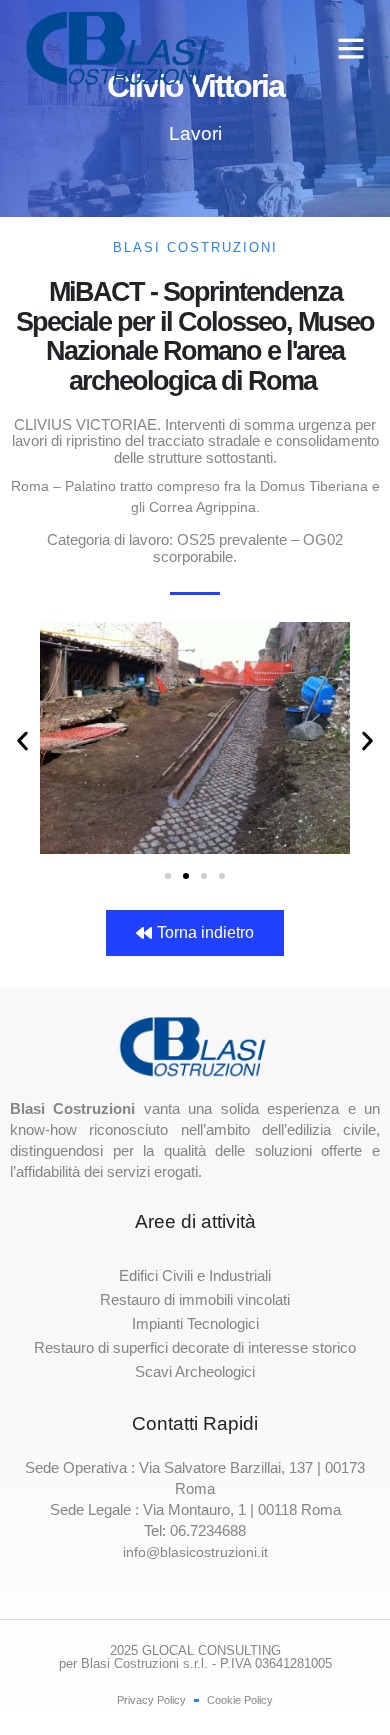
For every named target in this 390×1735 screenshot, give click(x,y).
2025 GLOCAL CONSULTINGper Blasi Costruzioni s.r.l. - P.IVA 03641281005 (195, 1657)
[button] (351, 48)
